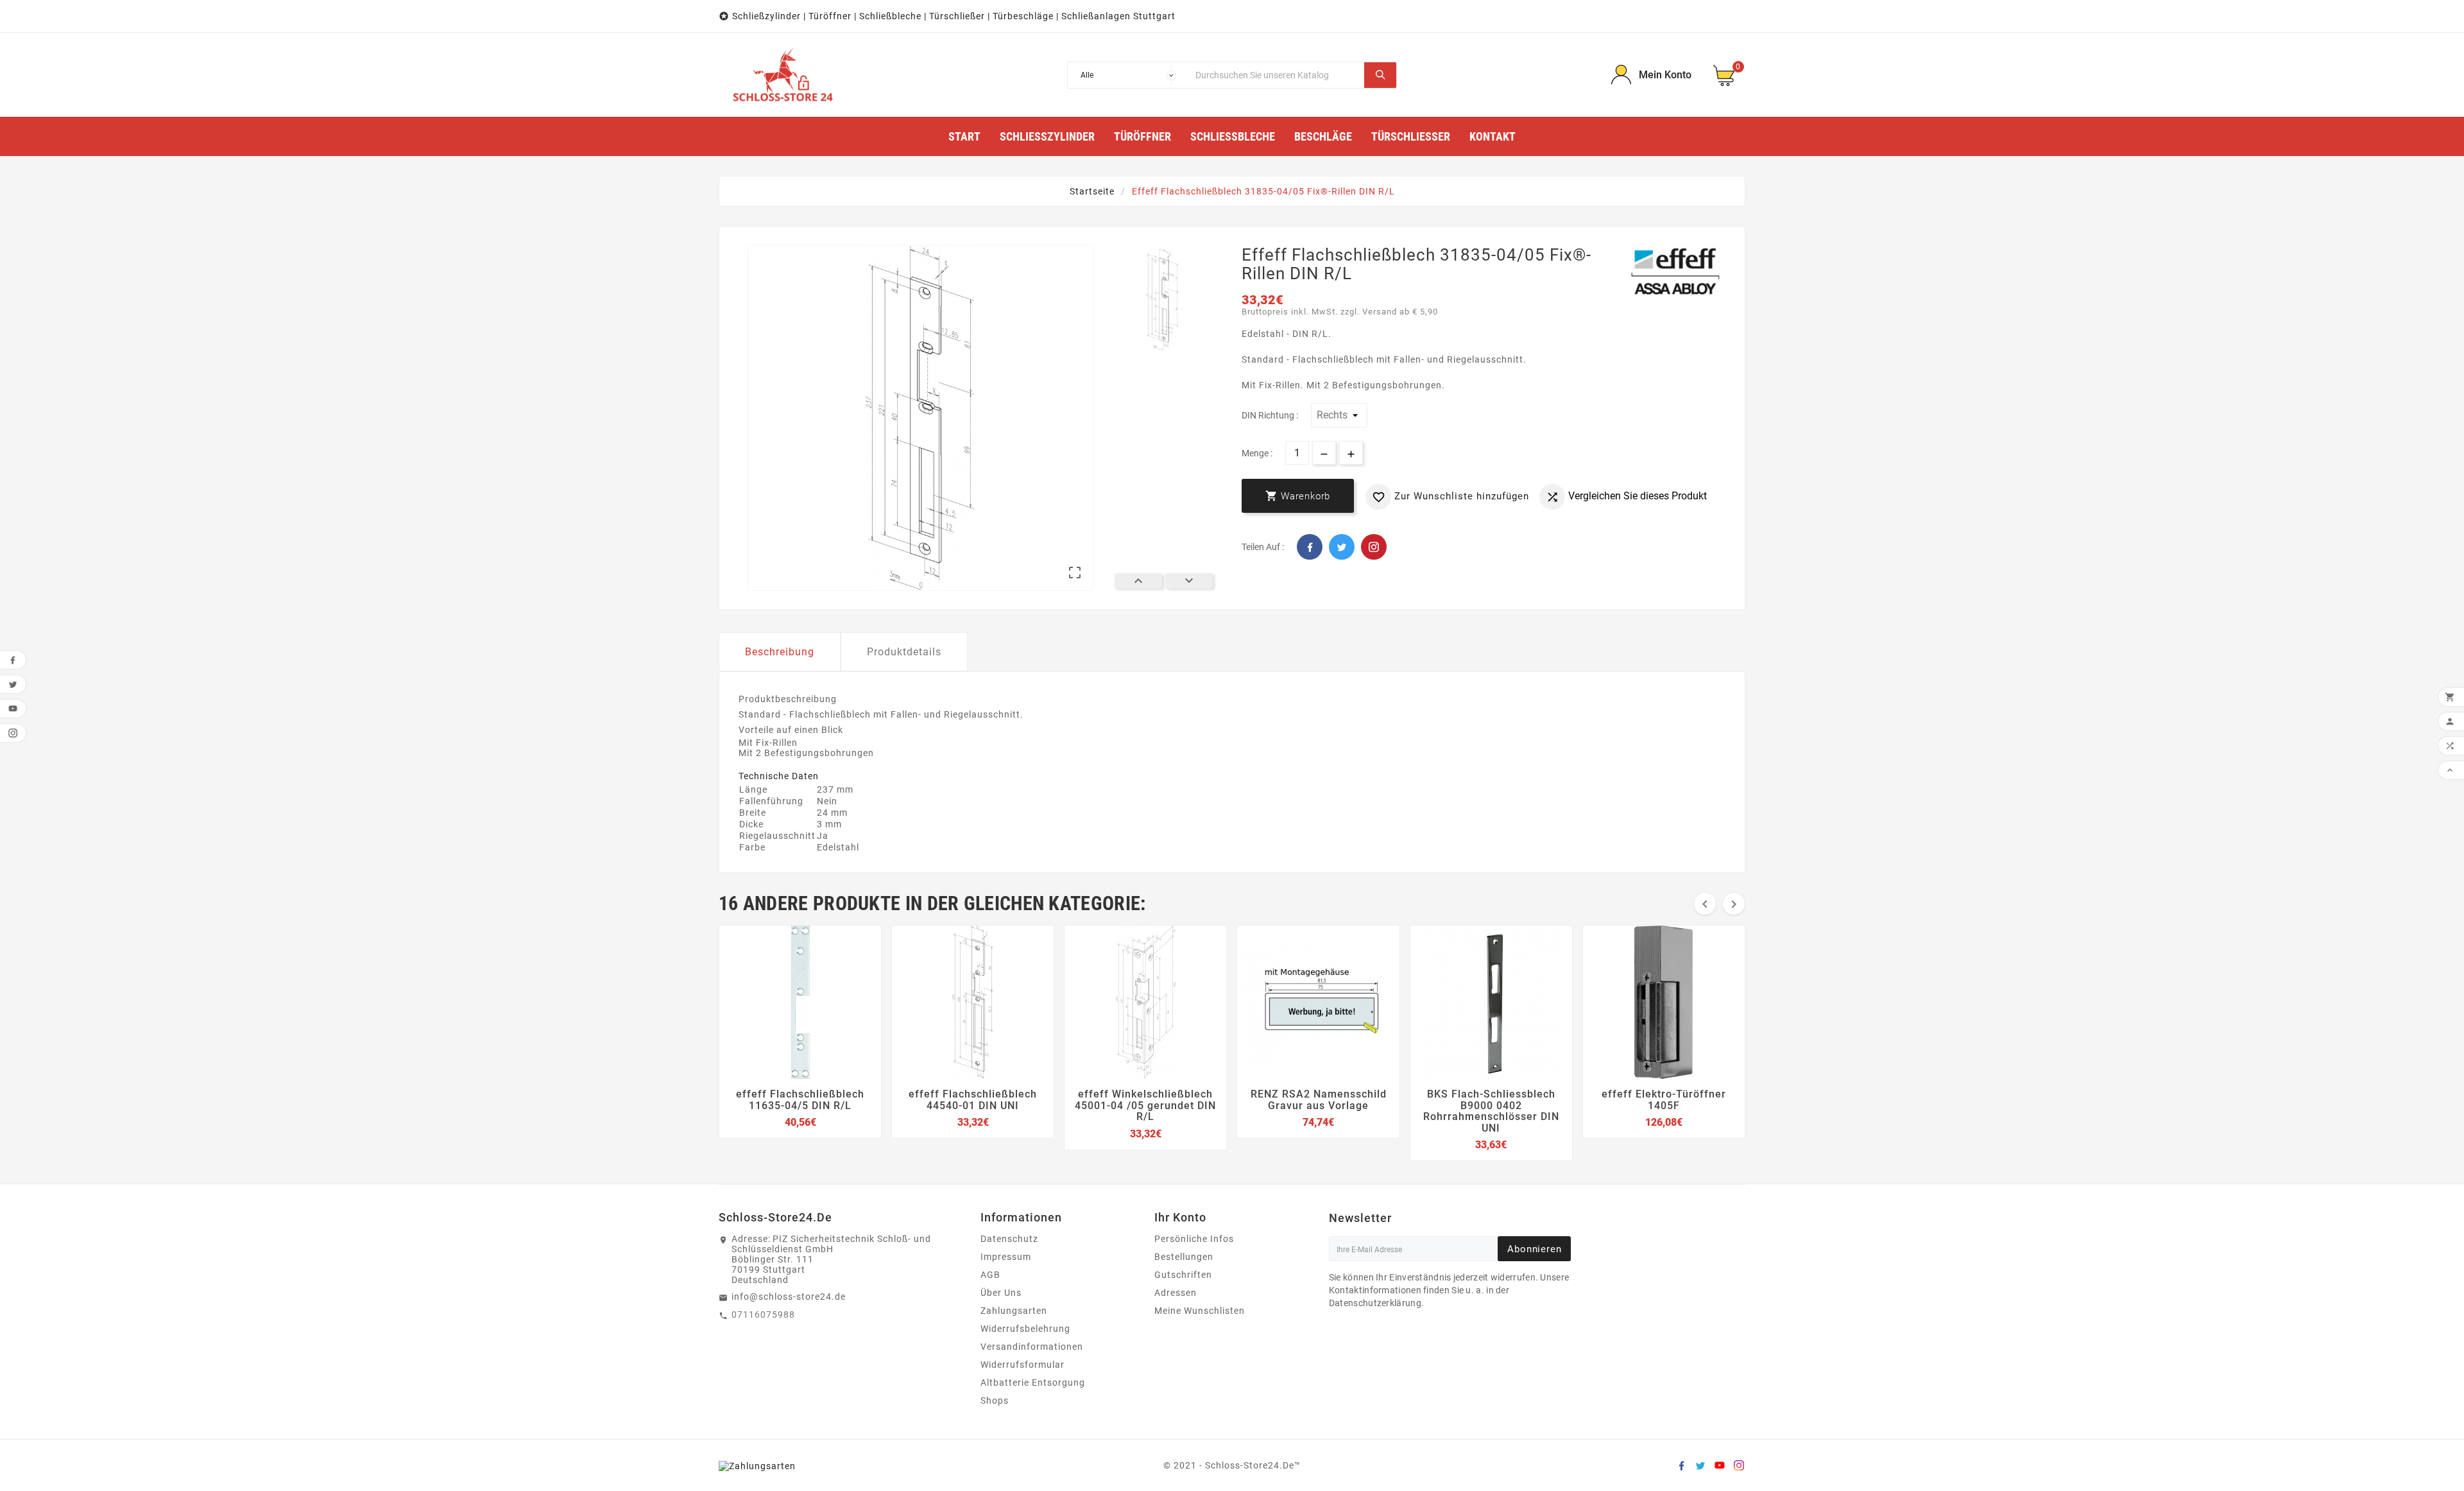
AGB (990, 1275)
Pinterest (1374, 547)
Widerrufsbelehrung (1025, 1329)
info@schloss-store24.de (789, 1297)
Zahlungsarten (1014, 1311)
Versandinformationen (1032, 1347)
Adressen (1176, 1293)
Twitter (1342, 547)
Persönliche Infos (1194, 1239)
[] (1380, 75)
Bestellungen (1184, 1257)
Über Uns (1001, 1293)
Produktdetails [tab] (904, 652)
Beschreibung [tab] (780, 652)
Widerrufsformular (1022, 1365)
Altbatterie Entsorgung (1033, 1383)
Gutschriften (1183, 1275)
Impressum (1006, 1257)
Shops (995, 1401)
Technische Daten (779, 776)
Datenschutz (1009, 1239)
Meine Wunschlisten (1200, 1311)
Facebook (1310, 547)
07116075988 (763, 1314)
